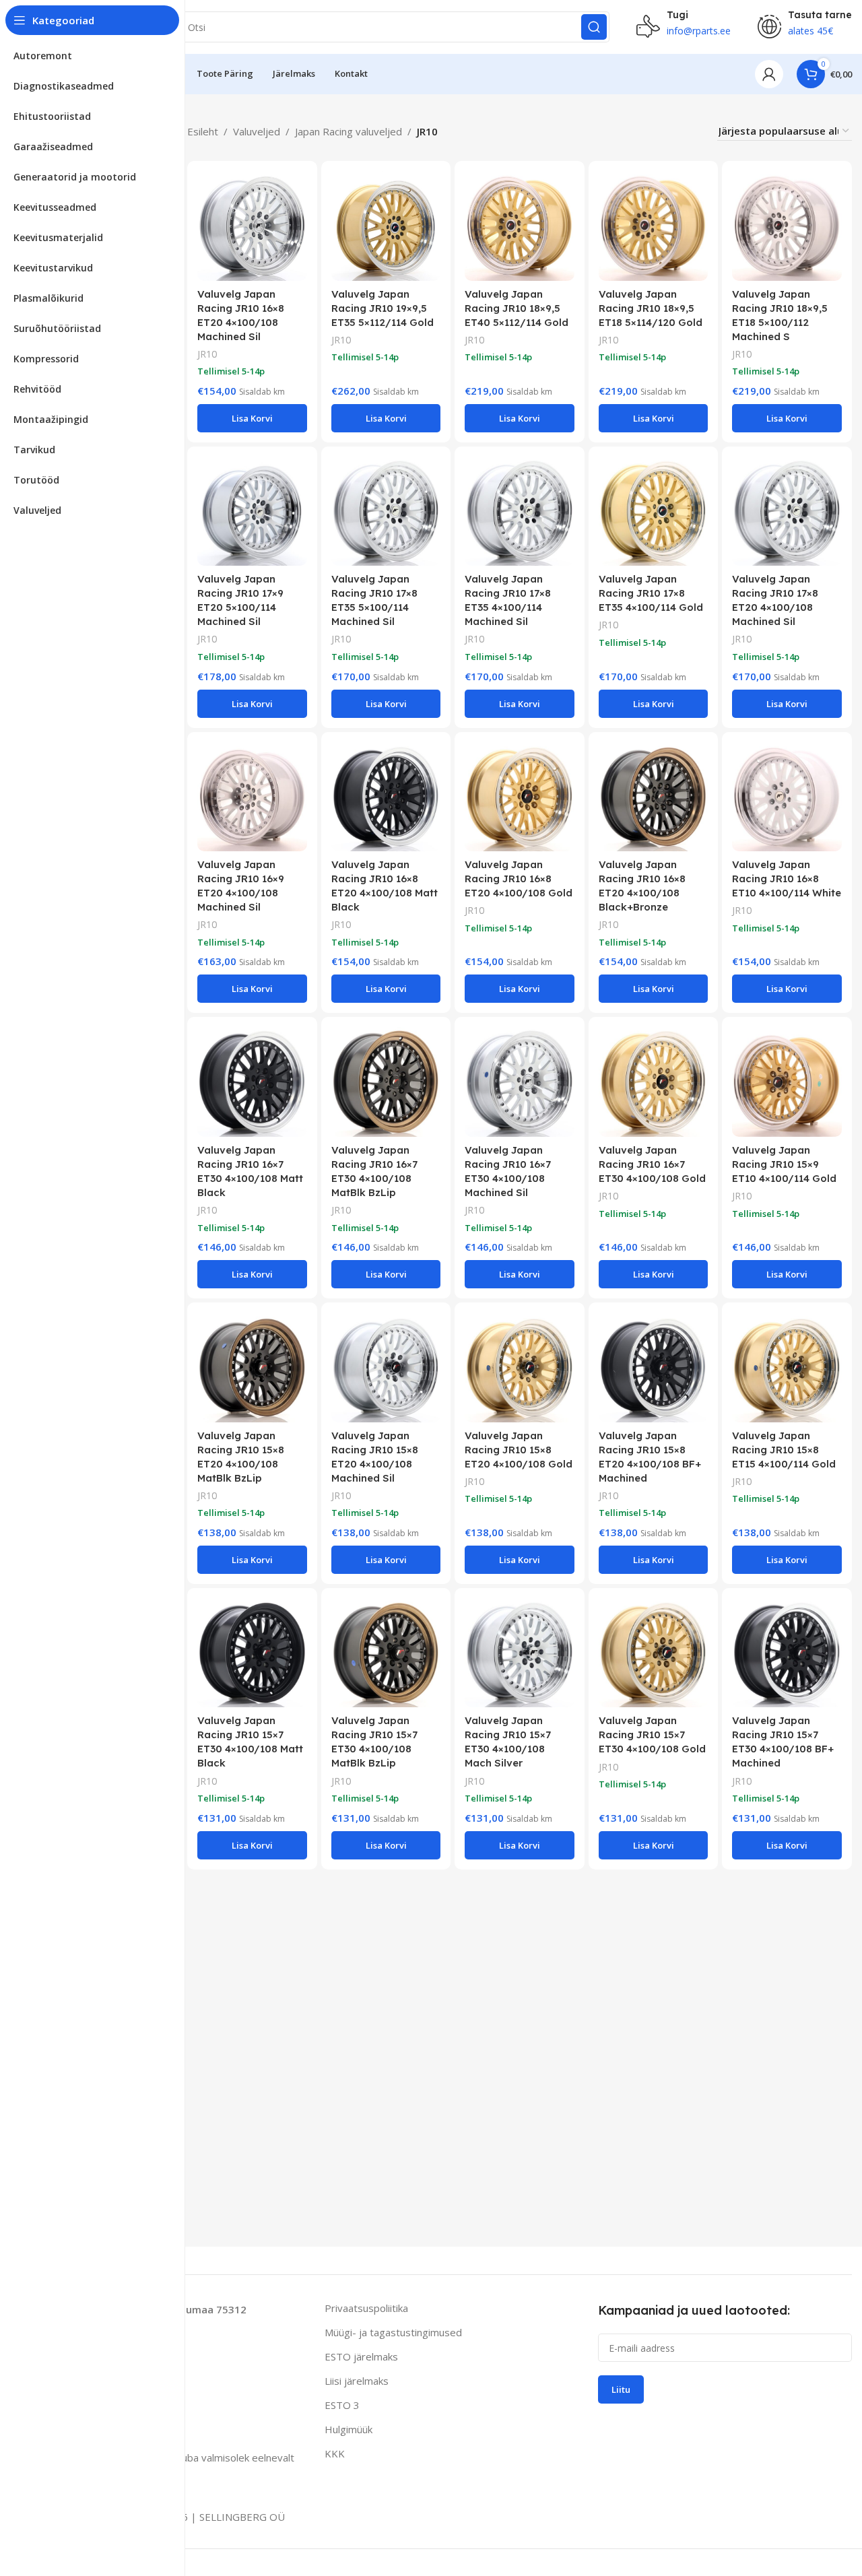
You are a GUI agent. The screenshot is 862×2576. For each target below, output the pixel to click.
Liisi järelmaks (357, 2381)
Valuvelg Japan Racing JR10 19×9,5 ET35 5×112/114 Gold (383, 308)
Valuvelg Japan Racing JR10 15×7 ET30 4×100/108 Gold (652, 1735)
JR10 (207, 354)
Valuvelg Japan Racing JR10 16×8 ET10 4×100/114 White (787, 879)
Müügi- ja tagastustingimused (393, 2332)
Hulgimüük (349, 2429)
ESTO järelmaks (361, 2356)
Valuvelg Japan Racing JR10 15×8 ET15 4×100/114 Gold (784, 1450)
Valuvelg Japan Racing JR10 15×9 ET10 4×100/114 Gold (784, 1164)
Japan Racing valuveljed (349, 131)
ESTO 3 (342, 2405)
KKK (335, 2453)
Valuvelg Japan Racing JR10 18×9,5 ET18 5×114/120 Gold (651, 308)
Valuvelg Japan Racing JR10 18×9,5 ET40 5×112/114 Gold (517, 308)
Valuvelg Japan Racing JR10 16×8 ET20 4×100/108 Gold (519, 879)
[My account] (769, 74)
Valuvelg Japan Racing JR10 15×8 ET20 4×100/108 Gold (519, 1450)
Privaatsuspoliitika (366, 2308)
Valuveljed (257, 131)
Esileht (203, 131)
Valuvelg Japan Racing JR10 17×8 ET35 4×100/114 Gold (651, 593)
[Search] (594, 27)
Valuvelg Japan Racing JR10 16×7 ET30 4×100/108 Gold (652, 1164)
